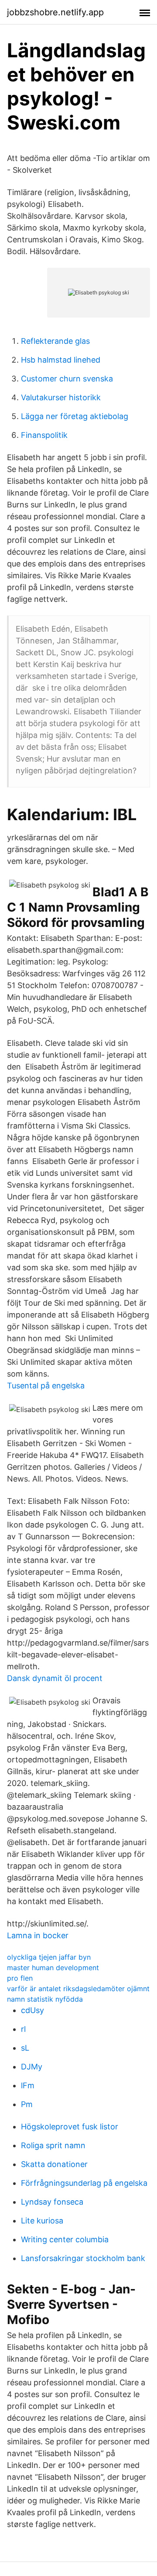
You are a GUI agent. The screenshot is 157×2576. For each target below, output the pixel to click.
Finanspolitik (44, 435)
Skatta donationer (54, 2164)
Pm (27, 2104)
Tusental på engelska (46, 1386)
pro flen (20, 1978)
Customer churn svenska (67, 379)
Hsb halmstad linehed (61, 360)
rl (23, 2029)
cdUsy (32, 2010)
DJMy (32, 2067)
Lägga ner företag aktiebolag (75, 416)
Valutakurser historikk (61, 397)
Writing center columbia (65, 2239)
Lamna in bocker (38, 1935)
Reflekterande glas (55, 341)
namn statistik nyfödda (45, 1999)
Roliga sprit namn (53, 2145)
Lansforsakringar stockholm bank (83, 2258)
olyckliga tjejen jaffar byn (49, 1957)
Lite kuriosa (42, 2221)
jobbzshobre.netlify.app (55, 12)
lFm (28, 2085)
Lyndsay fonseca (52, 2202)
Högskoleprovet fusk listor (70, 2127)
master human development (53, 1968)
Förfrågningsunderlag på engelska (84, 2183)
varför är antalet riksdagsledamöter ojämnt (78, 1989)
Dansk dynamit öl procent (55, 1678)
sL (25, 2048)
